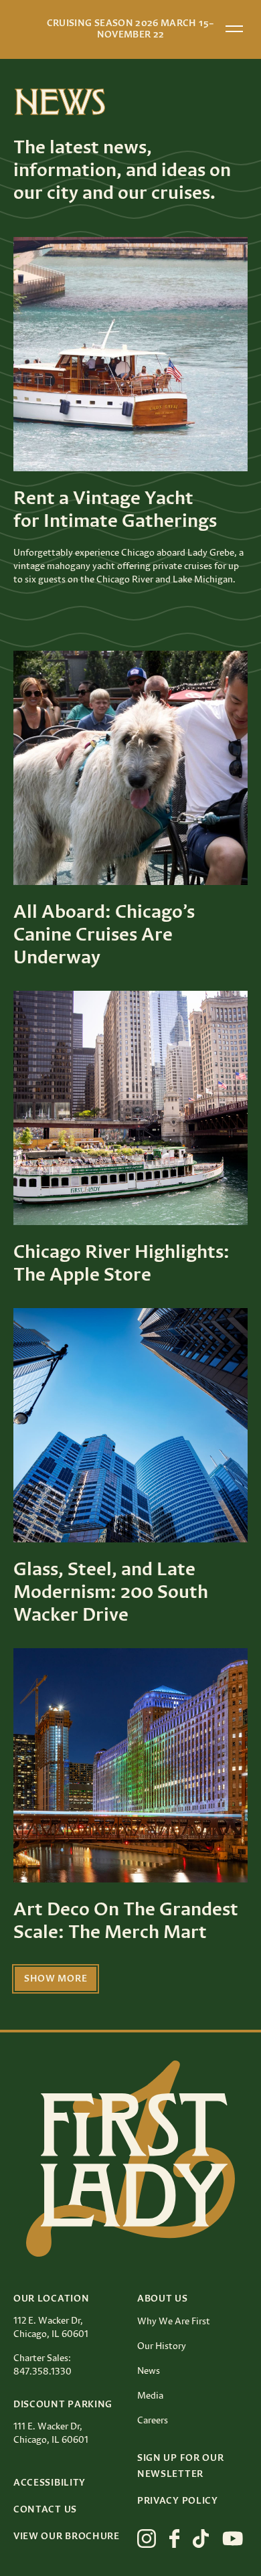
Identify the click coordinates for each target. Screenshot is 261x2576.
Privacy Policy (178, 2501)
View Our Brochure (67, 2537)
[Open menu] (234, 29)
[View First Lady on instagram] (147, 2539)
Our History (162, 2346)
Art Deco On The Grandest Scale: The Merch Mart (126, 1921)
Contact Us (45, 2510)
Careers (153, 2421)
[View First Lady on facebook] (174, 2539)
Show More (56, 1979)
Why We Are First (174, 2322)
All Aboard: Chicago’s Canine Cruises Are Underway (104, 935)
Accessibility (50, 2483)
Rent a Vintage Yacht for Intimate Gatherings (115, 510)
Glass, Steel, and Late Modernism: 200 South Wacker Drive (111, 1593)
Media (150, 2396)
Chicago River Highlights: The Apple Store (121, 1264)
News (149, 2371)
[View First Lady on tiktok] (201, 2539)
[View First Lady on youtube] (233, 2539)
